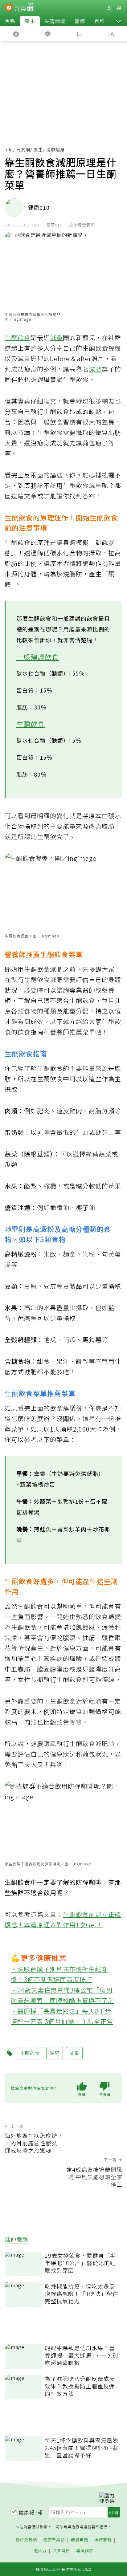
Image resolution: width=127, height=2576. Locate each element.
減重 (56, 337)
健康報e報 (31, 2512)
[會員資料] (109, 8)
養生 (30, 21)
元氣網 (23, 149)
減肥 (95, 369)
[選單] (119, 8)
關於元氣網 (26, 2540)
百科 (100, 21)
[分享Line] (48, 34)
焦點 (10, 21)
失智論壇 (55, 21)
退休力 (40, 2551)
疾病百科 (103, 2540)
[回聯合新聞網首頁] (9, 9)
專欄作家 (85, 2551)
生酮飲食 (18, 337)
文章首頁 (61, 2551)
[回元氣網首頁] (24, 8)
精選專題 (80, 2540)
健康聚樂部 (54, 2540)
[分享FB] (16, 34)
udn (9, 149)
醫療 (80, 21)
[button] (118, 21)
